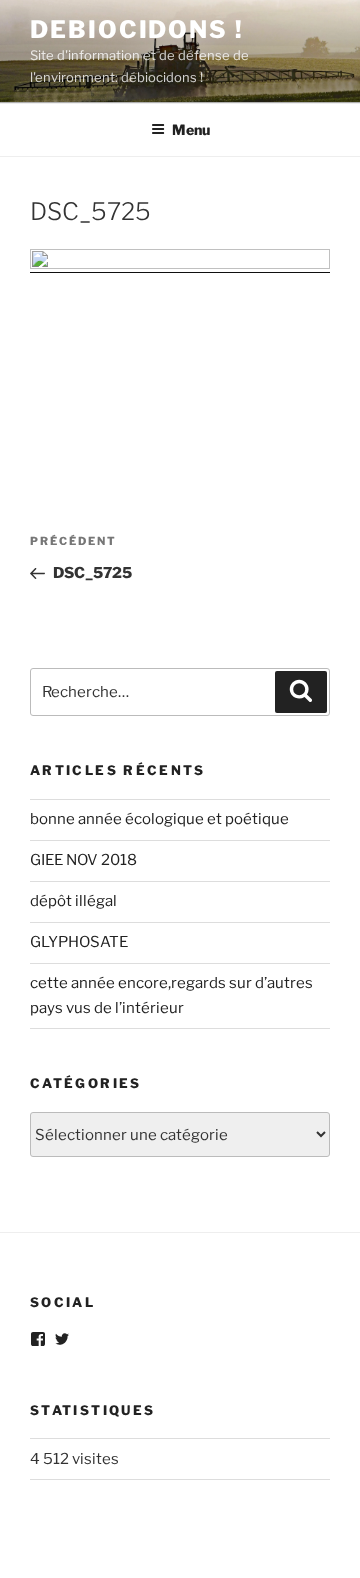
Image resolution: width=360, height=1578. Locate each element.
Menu (191, 129)
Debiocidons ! (137, 29)
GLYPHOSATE (79, 942)
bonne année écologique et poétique (159, 819)
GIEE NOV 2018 (83, 860)
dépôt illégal (73, 901)
